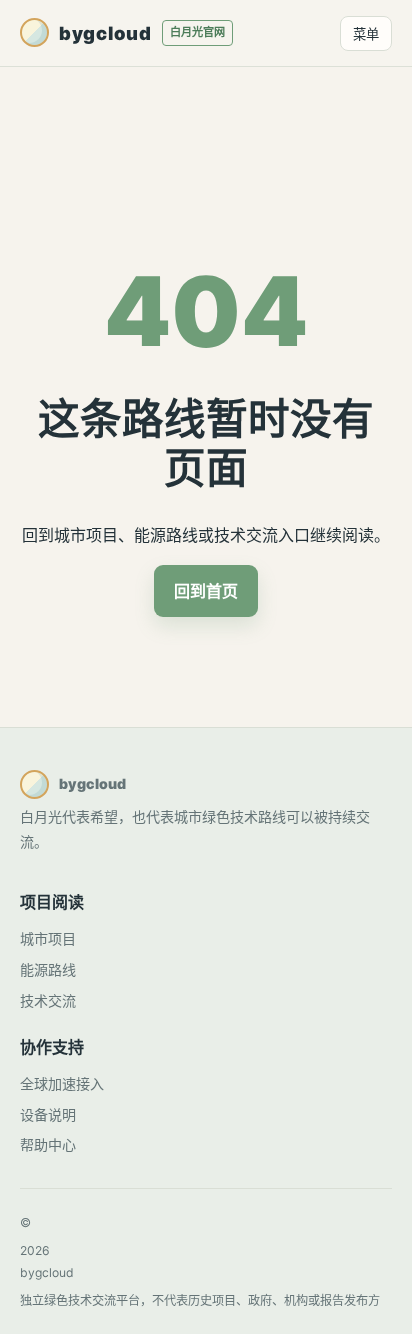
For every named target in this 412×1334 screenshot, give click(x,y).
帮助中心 (48, 1144)
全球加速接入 (62, 1083)
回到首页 (206, 591)
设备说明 (48, 1114)
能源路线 (48, 969)
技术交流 (48, 1000)
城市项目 (48, 938)
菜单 (366, 34)
